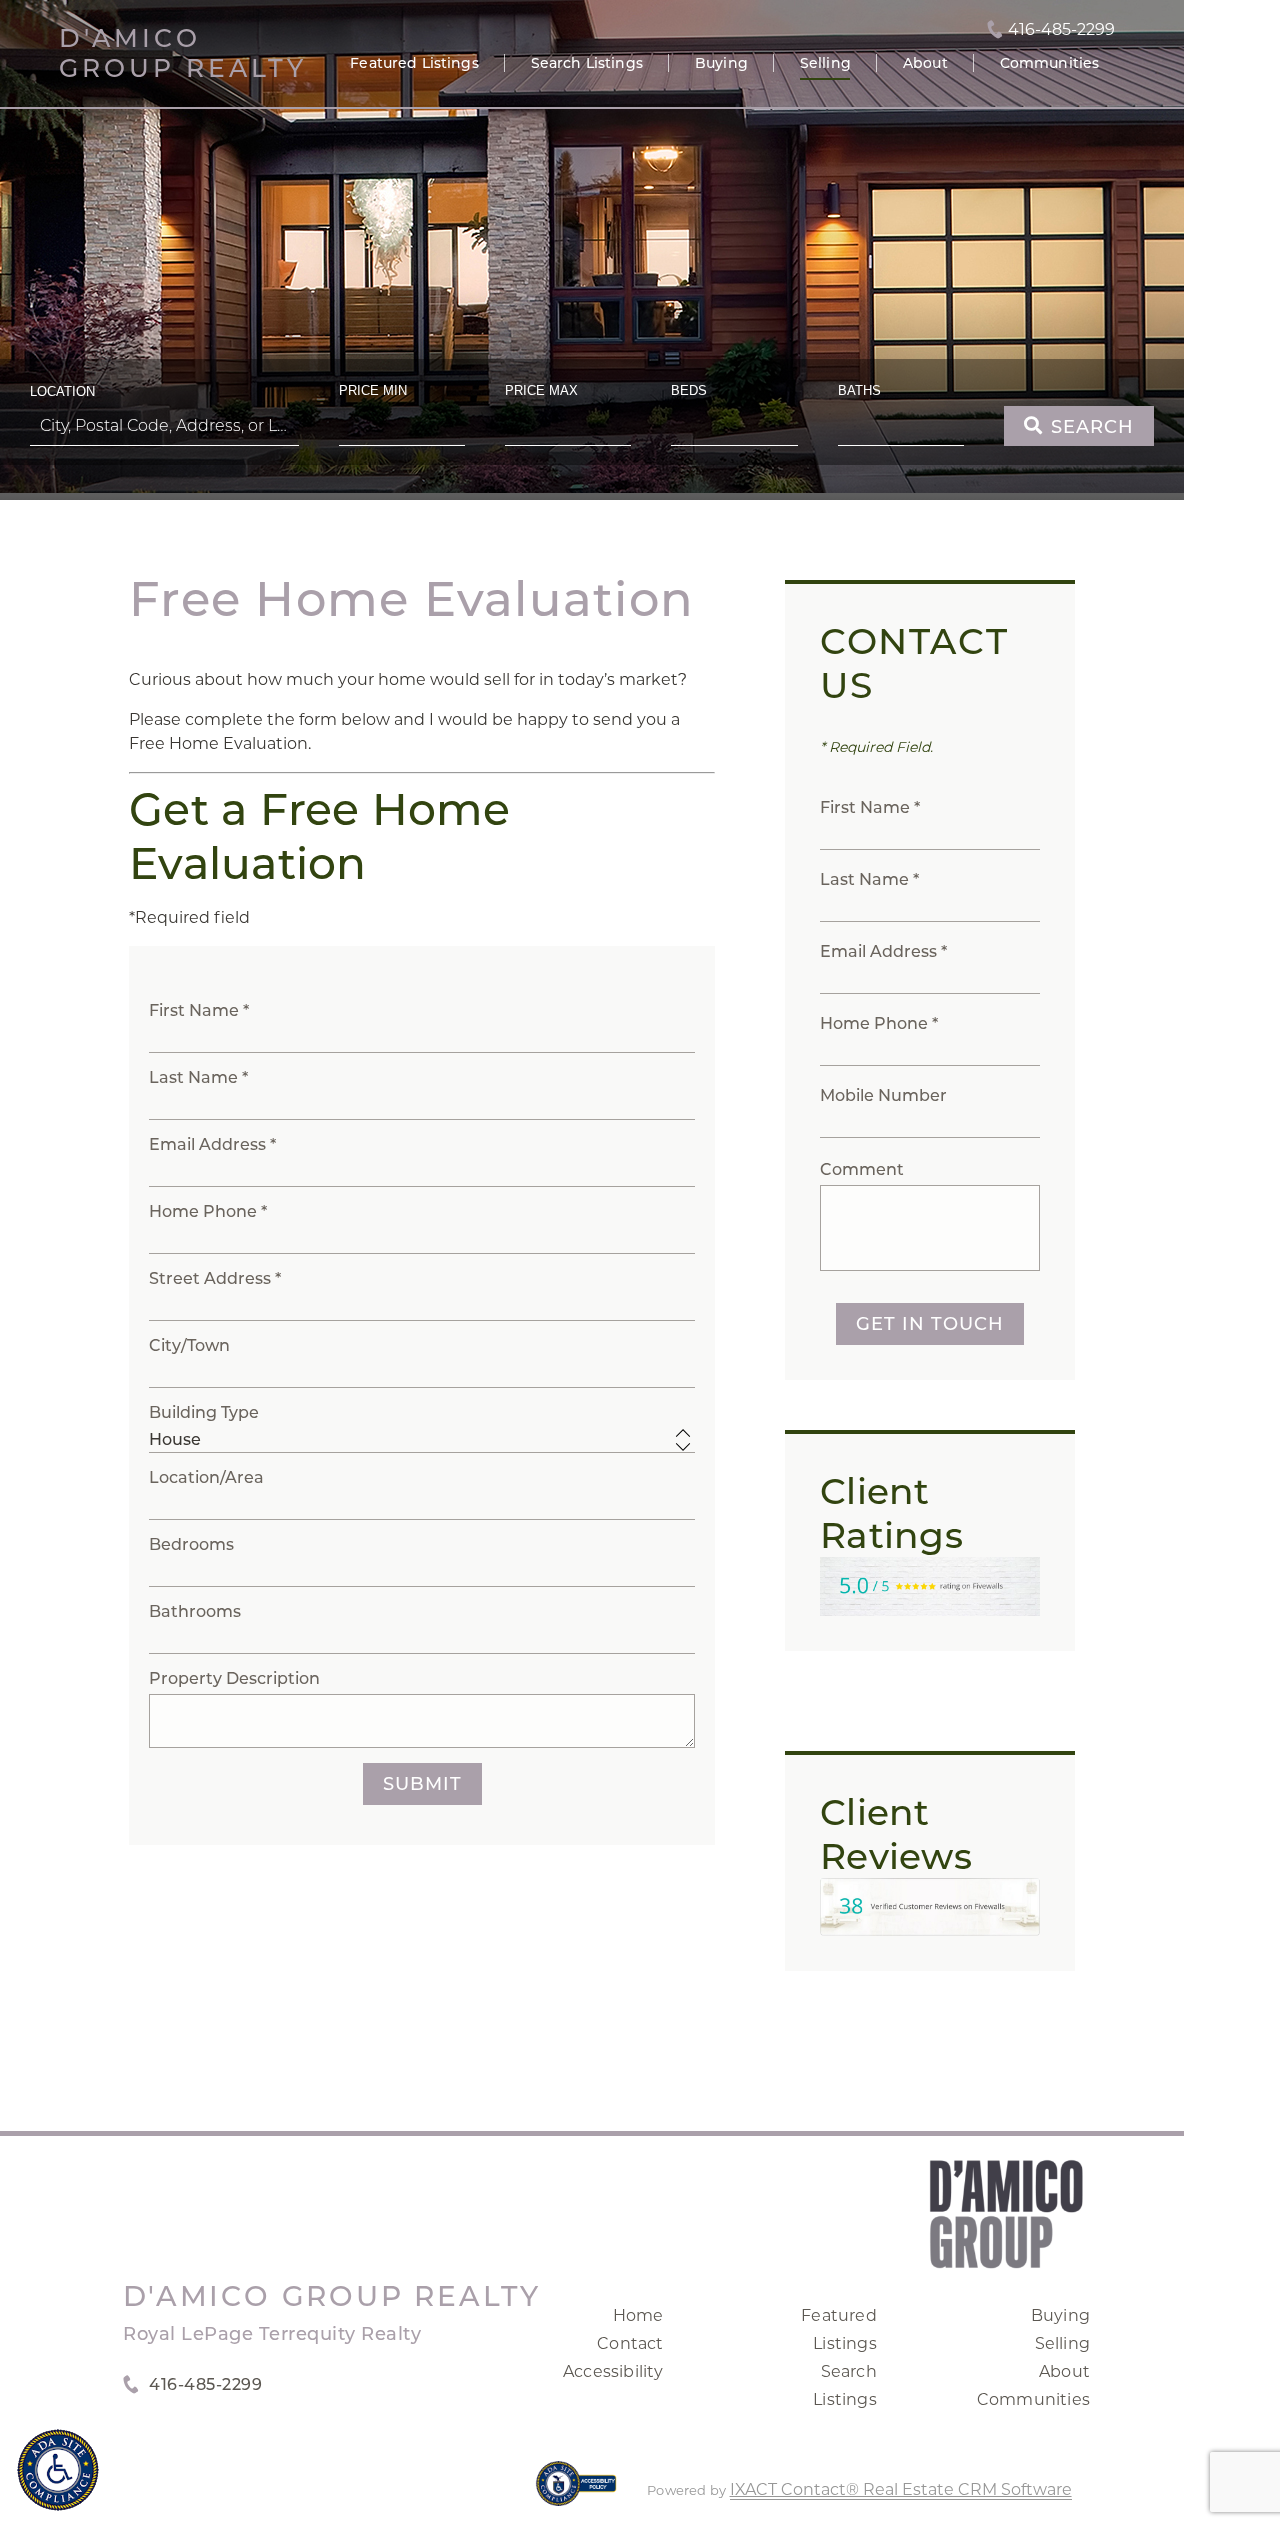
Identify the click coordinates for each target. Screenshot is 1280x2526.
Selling (825, 63)
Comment (862, 1169)
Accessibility (613, 2371)
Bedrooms (191, 1544)
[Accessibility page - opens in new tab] (576, 2493)
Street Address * (215, 1278)
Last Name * (198, 1077)
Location (62, 391)
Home (638, 2315)
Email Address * (212, 1144)
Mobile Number (883, 1095)
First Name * (199, 1010)
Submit (422, 1784)
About (925, 63)
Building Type (204, 1412)
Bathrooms (195, 1611)
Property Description (234, 1678)
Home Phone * (208, 1211)
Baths (859, 390)
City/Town (189, 1345)
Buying (721, 63)
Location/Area (206, 1477)
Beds (689, 390)
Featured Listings (414, 63)
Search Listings (587, 63)
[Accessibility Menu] (58, 2470)
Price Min (373, 390)
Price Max (541, 390)
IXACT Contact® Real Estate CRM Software (901, 2489)
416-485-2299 (1061, 30)
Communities (1050, 63)
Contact (630, 2343)
